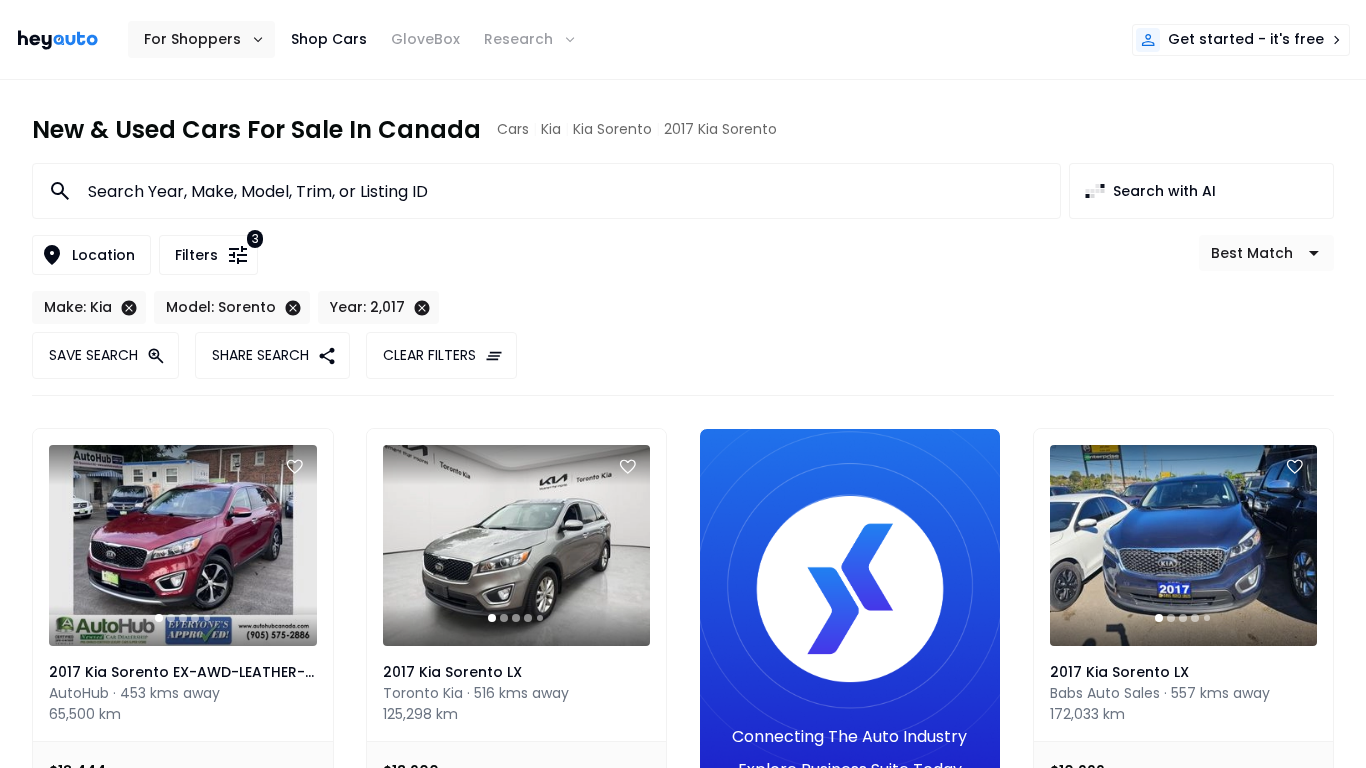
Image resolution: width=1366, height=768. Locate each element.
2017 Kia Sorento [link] (720, 129)
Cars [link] (513, 129)
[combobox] (562, 191)
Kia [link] (551, 129)
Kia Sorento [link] (612, 129)
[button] (201, 39)
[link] (58, 40)
